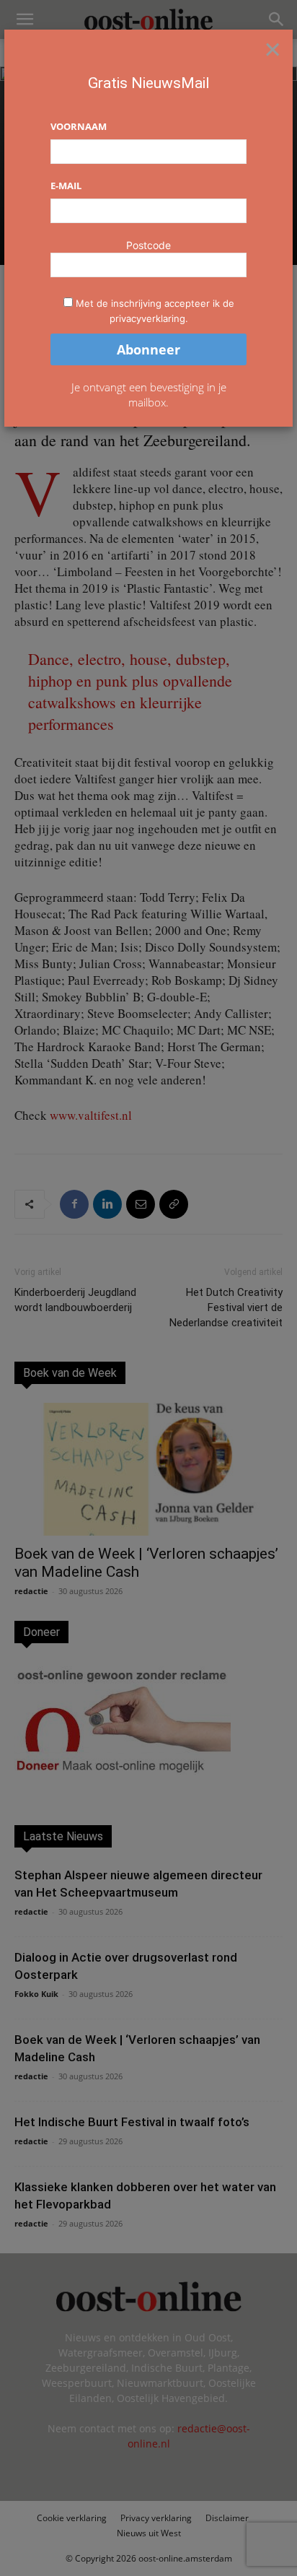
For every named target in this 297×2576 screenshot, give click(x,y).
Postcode (148, 245)
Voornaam (79, 126)
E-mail (66, 186)
